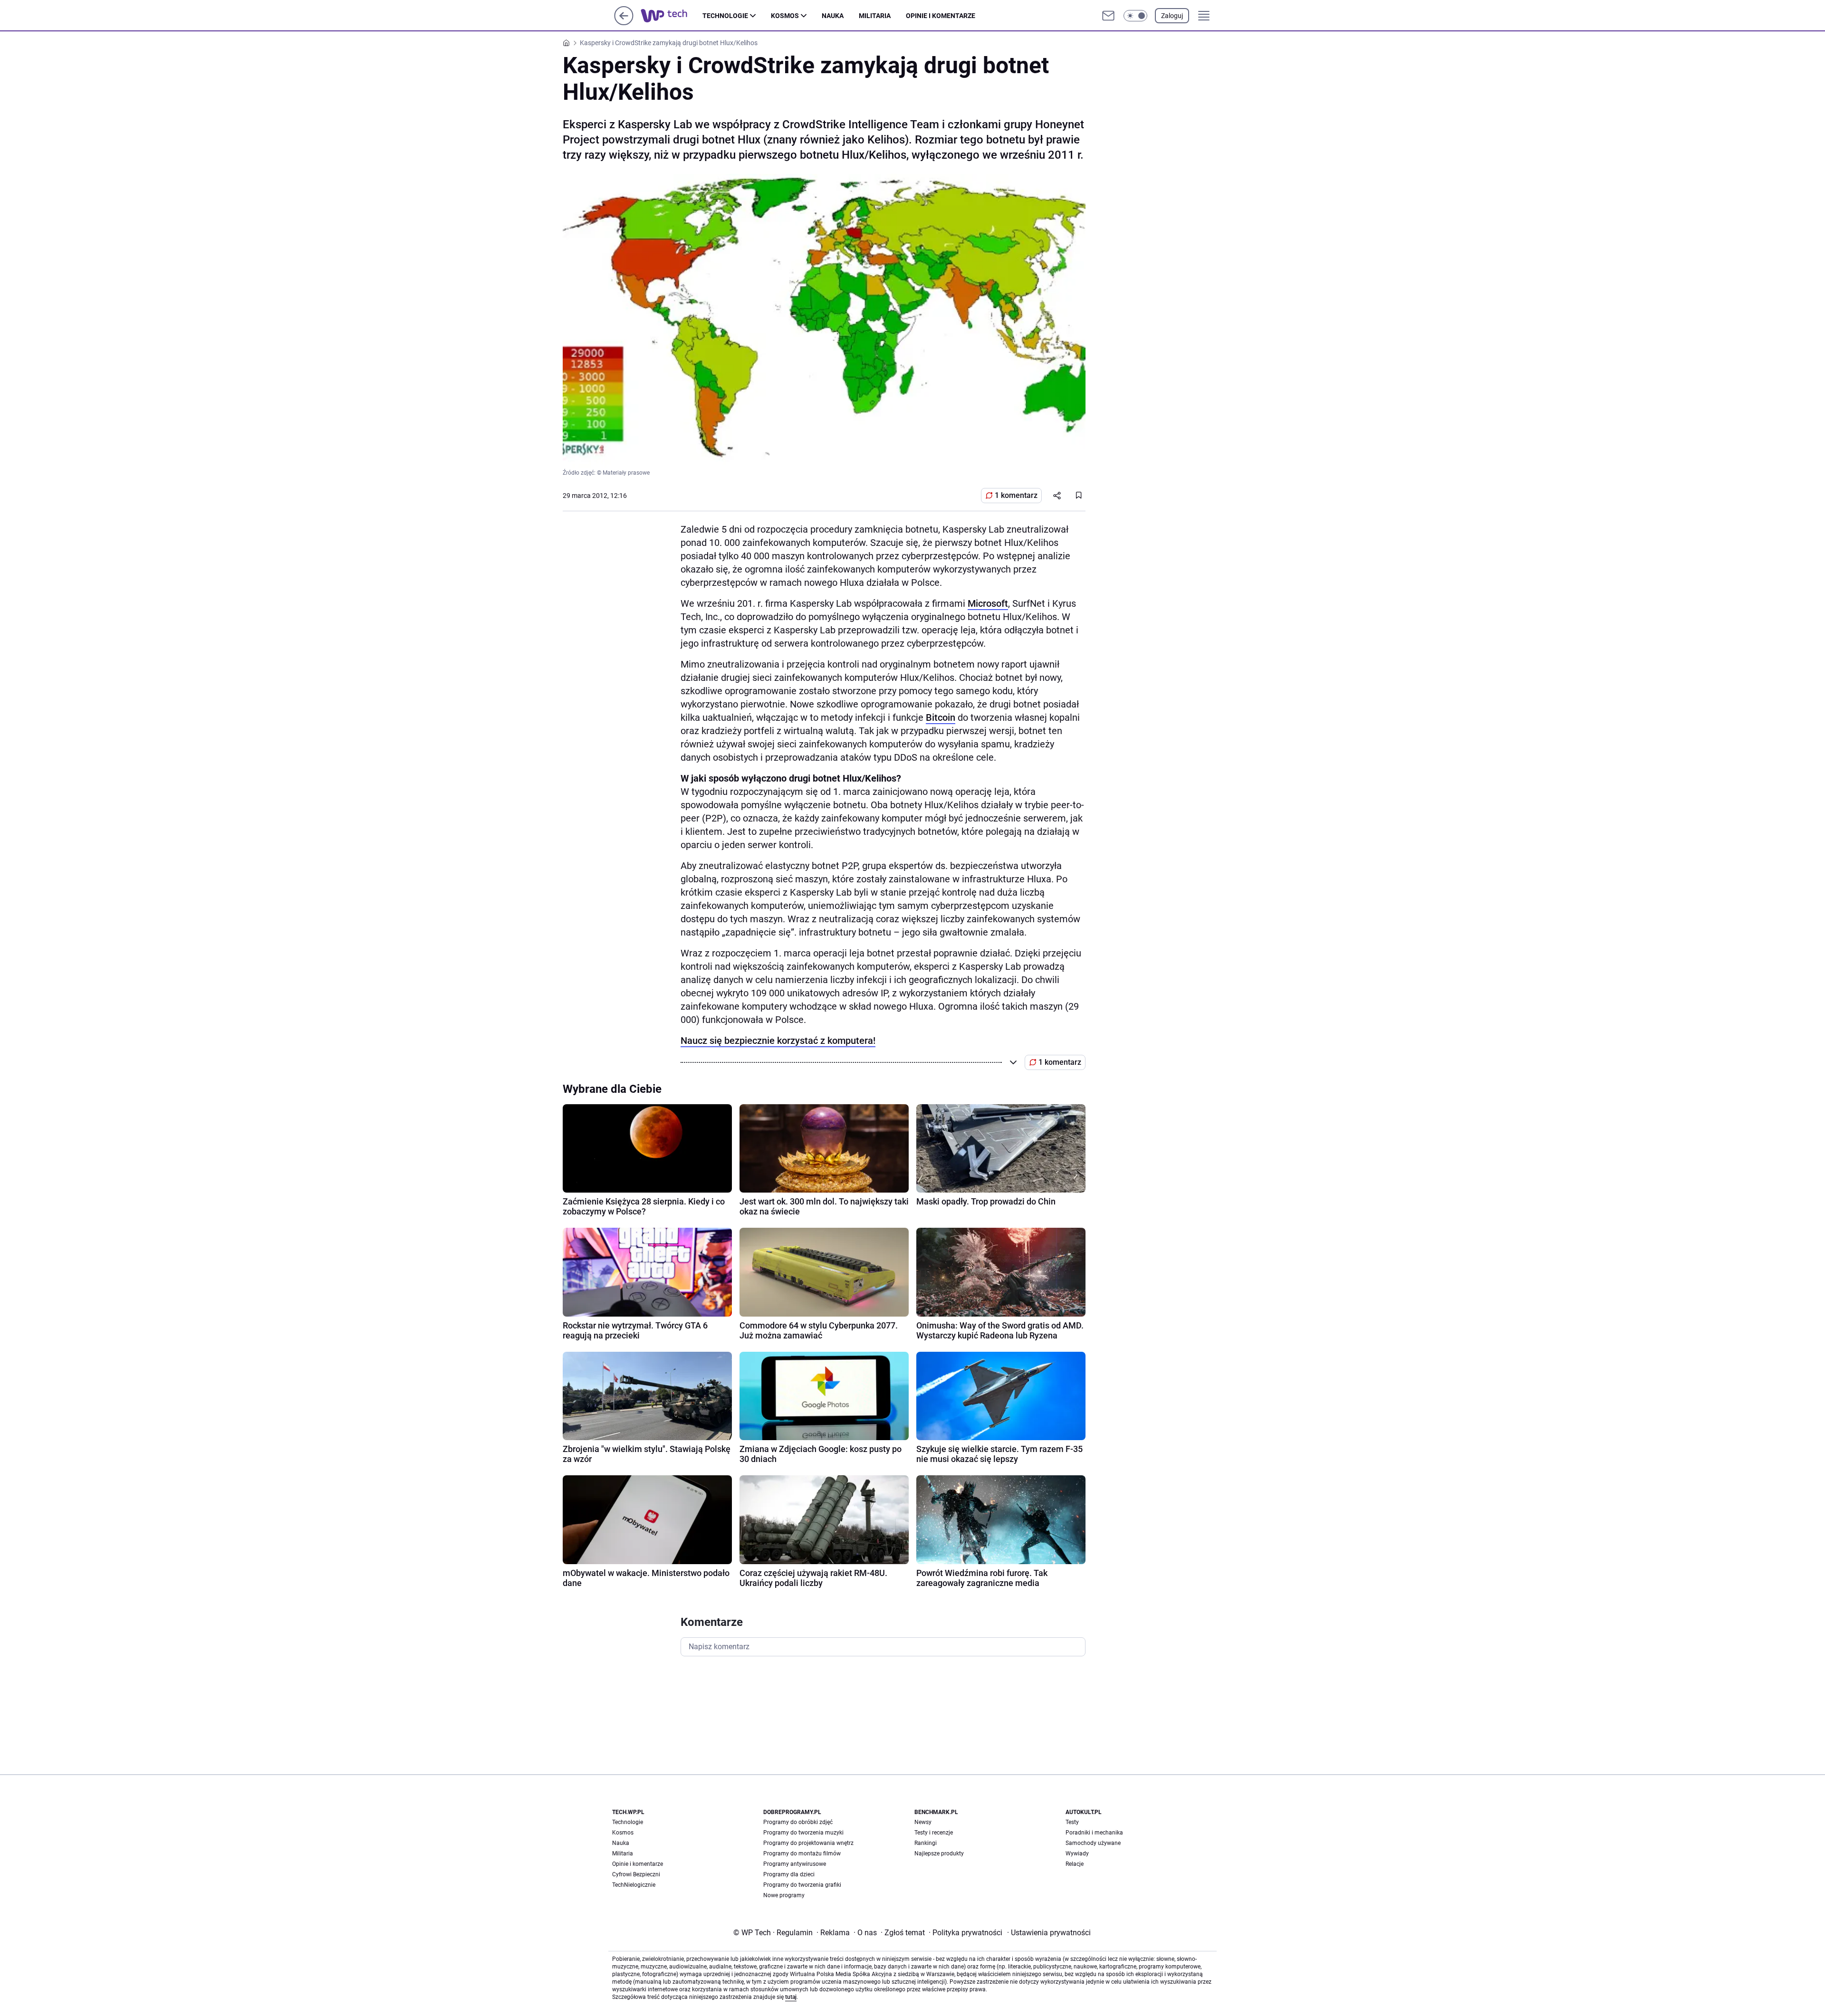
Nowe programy (784, 1895)
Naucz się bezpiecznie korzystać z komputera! (778, 1041)
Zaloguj (1172, 16)
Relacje (1075, 1864)
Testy (1072, 1822)
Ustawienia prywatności (1049, 1933)
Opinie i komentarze (941, 16)
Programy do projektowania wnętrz (808, 1843)
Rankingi (926, 1843)
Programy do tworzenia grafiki (802, 1885)
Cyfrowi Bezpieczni (636, 1874)
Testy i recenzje (934, 1833)
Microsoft (988, 603)
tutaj (791, 1997)
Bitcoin (941, 717)
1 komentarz (1016, 495)
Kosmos (785, 16)
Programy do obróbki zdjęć (798, 1822)
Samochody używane (1093, 1843)
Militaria (875, 16)
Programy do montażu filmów (802, 1854)
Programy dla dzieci (789, 1874)
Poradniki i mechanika (1094, 1833)
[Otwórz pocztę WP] (1108, 16)
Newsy (923, 1822)
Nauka (833, 16)
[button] (1135, 16)
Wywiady (1077, 1854)
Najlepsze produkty (939, 1854)
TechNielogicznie (634, 1885)
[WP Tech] (672, 16)
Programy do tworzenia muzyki (803, 1833)
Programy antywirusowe (795, 1864)
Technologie (725, 16)
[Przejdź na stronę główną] (624, 23)
